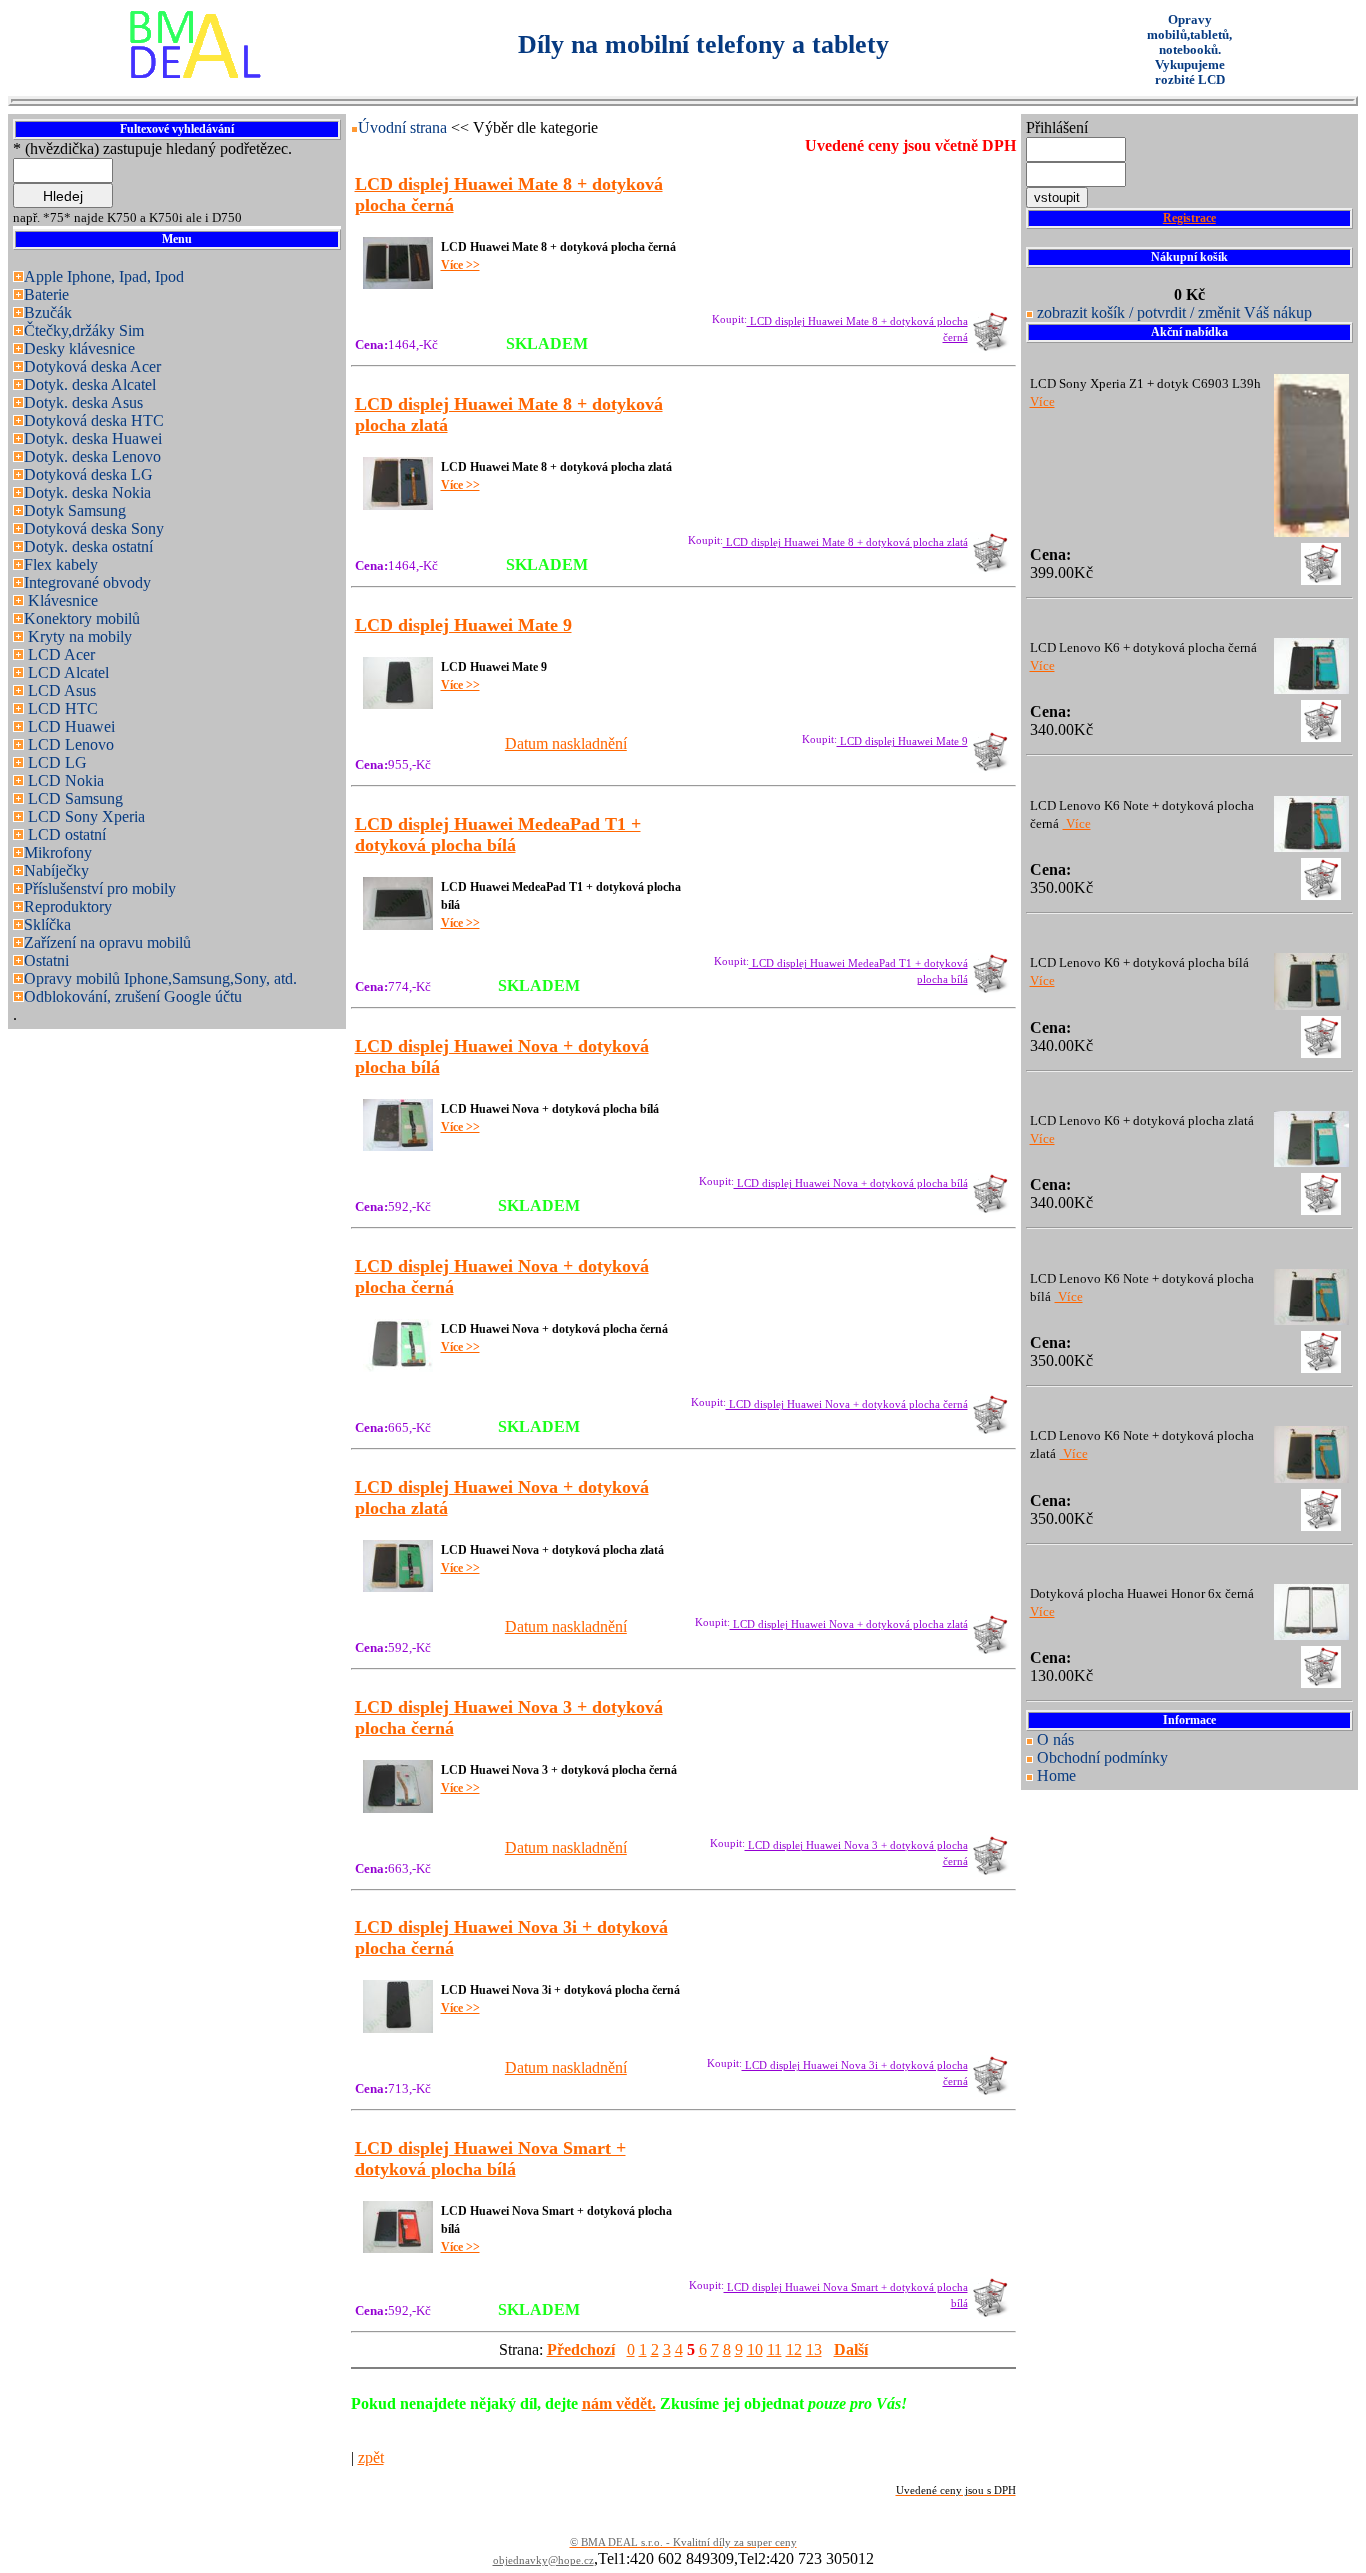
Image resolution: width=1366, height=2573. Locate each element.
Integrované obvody (87, 582)
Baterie (46, 294)
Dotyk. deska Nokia (87, 492)
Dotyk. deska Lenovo (92, 456)
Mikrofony (58, 852)
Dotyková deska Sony (94, 528)
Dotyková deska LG (88, 474)
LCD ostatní (65, 834)
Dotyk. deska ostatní (88, 546)
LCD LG (55, 762)
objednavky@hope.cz (543, 2560)
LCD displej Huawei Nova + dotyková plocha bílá (851, 1183)
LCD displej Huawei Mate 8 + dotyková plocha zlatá (845, 542)
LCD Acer (59, 654)
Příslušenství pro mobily (100, 888)
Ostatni (46, 960)
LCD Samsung (73, 798)
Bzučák (48, 312)
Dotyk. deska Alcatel (90, 384)
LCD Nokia (64, 780)
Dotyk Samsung (75, 510)
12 (794, 2349)
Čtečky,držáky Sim (84, 330)
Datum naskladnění (566, 743)
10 (755, 2349)
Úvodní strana (404, 127)
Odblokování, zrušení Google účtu (133, 996)
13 (814, 2349)
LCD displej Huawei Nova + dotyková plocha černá (847, 1404)
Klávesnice (61, 600)
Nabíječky (56, 870)
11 (774, 2349)
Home (1056, 1775)
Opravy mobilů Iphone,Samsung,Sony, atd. (160, 978)
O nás (1055, 1739)
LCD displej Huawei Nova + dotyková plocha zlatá (849, 1624)
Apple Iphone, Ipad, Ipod (104, 276)
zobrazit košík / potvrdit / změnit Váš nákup (1174, 312)
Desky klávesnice (79, 348)
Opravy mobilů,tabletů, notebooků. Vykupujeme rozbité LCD (1189, 50)
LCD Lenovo (69, 744)
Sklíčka (47, 924)
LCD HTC (61, 708)
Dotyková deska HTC (94, 420)
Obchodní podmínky (1102, 1757)
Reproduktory (68, 906)
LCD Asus (60, 690)
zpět (371, 2457)
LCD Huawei (69, 726)
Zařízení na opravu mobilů (107, 942)
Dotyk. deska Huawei (93, 438)
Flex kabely (61, 564)
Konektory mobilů (82, 618)
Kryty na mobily (78, 636)
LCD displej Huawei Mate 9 (902, 741)
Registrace (1189, 218)
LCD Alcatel (66, 672)
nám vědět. (619, 2403)
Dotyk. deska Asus (83, 402)
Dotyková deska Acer (92, 366)
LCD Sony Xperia (84, 816)
